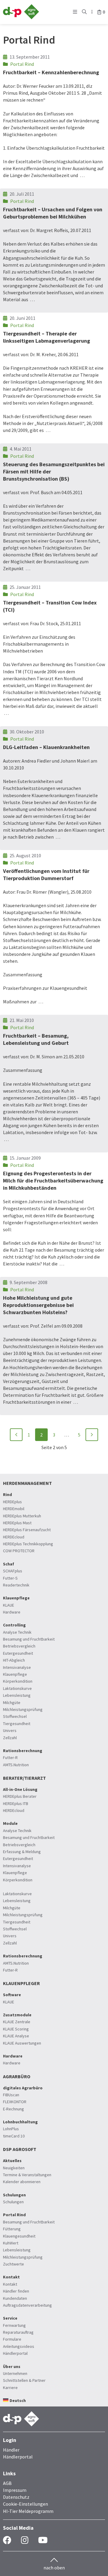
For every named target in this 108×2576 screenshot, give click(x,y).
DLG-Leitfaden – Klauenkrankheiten (46, 747)
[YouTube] (43, 2540)
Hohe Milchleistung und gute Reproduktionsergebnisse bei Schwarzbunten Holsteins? (38, 1305)
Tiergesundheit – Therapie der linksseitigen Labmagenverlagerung (46, 337)
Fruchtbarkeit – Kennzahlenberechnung (51, 72)
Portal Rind (22, 64)
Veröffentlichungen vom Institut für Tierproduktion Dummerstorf (46, 875)
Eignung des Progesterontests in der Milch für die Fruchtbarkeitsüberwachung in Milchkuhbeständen (53, 1181)
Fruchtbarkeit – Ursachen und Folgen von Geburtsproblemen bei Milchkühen (53, 213)
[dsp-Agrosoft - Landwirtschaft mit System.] (21, 17)
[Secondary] (92, 12)
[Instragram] (25, 2540)
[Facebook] (7, 2540)
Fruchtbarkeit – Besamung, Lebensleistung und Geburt (36, 1039)
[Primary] (75, 12)
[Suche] (84, 12)
